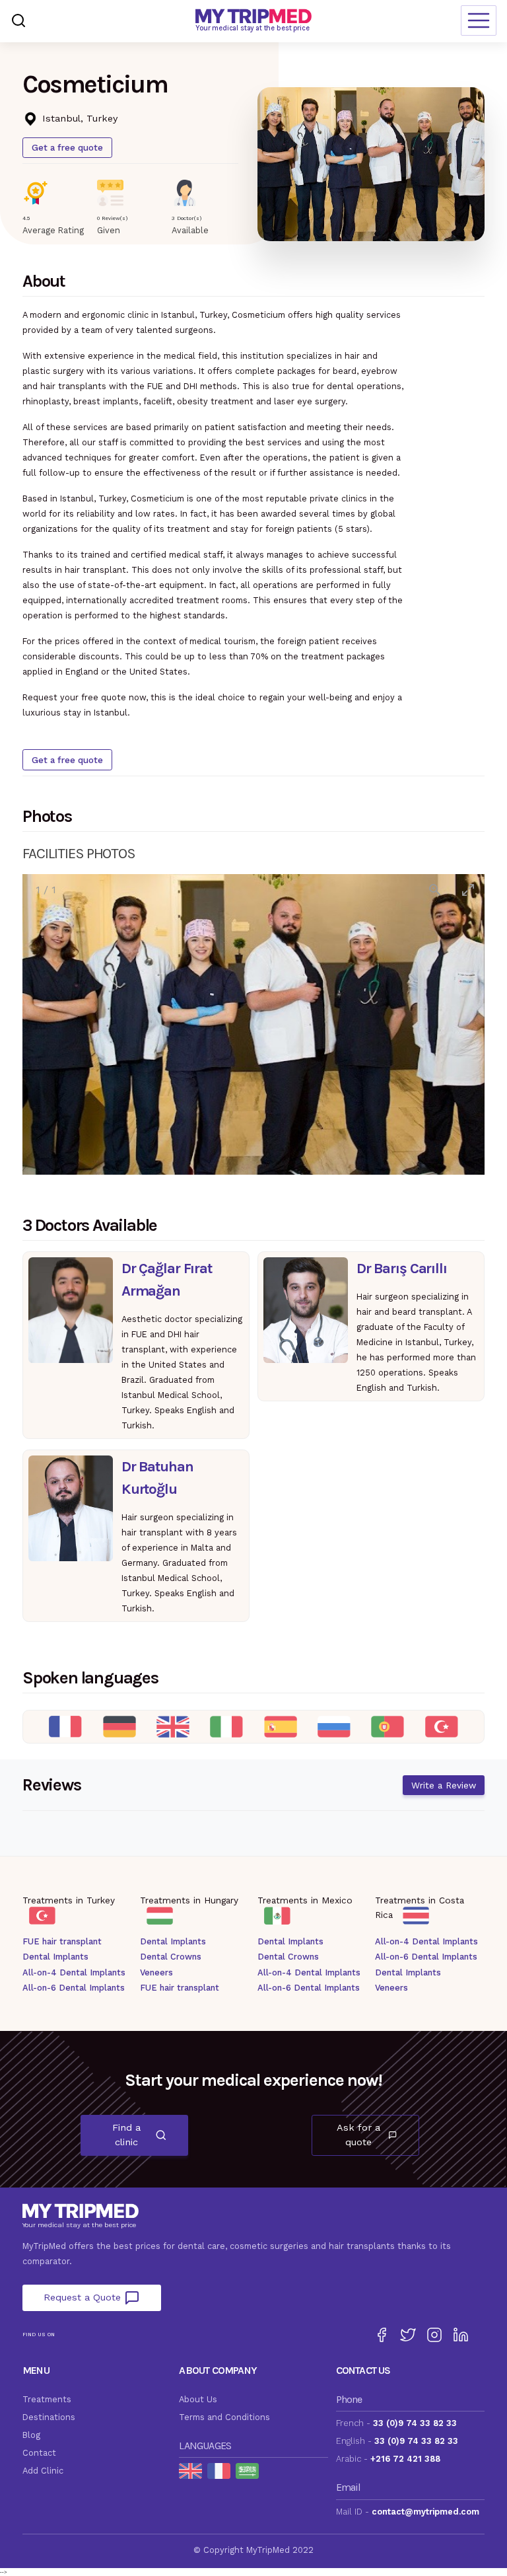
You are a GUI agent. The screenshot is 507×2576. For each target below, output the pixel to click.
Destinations (49, 2417)
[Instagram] (434, 2335)
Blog (31, 2435)
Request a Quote (84, 2297)
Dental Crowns (171, 1957)
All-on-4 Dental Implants (74, 1972)
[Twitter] (408, 2335)
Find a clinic (126, 2135)
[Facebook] (382, 2335)
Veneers (156, 1972)
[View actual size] (435, 890)
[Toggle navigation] (479, 20)
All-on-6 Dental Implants (74, 1988)
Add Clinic (43, 2471)
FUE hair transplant (62, 1941)
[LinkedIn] (461, 2335)
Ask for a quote (358, 2135)
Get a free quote (67, 147)
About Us (198, 2399)
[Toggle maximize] (468, 890)
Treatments (47, 2399)
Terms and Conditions (224, 2417)
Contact (39, 2453)
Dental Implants (55, 1957)
